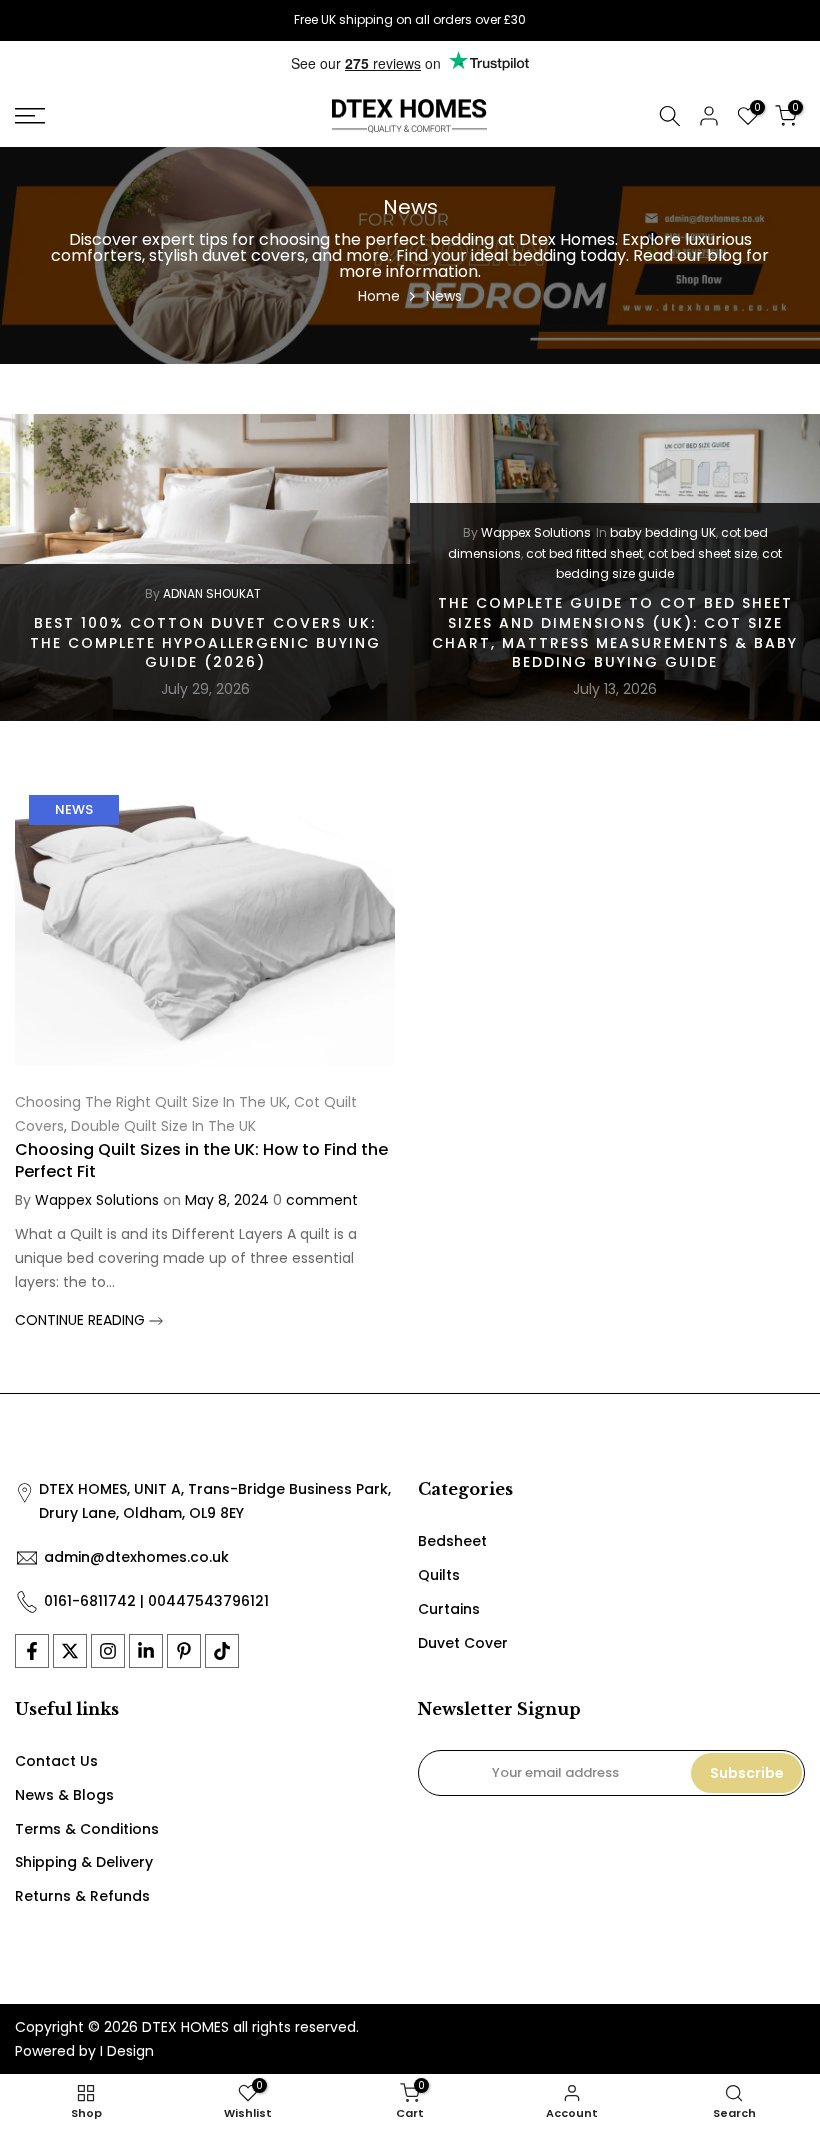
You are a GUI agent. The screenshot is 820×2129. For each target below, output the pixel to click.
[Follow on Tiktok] (222, 1651)
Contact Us (56, 1761)
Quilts (439, 1575)
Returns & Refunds (82, 1896)
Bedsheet (452, 1541)
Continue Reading (82, 1320)
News (74, 809)
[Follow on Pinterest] (184, 1651)
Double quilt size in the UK (163, 1126)
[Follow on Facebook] (32, 1651)
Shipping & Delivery (84, 1862)
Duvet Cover (463, 1643)
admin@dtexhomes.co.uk (136, 1557)
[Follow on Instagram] (108, 1651)
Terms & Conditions (87, 1829)
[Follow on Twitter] (70, 1651)
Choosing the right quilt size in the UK (151, 1102)
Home (379, 296)
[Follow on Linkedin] (146, 1651)
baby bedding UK (663, 532)
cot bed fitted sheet (584, 552)
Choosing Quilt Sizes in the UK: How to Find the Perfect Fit (201, 1160)
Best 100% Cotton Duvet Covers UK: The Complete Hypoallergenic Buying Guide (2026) (205, 642)
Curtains (449, 1609)
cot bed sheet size (702, 552)
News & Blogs (64, 1795)
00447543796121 (208, 1601)
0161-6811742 (90, 1601)
